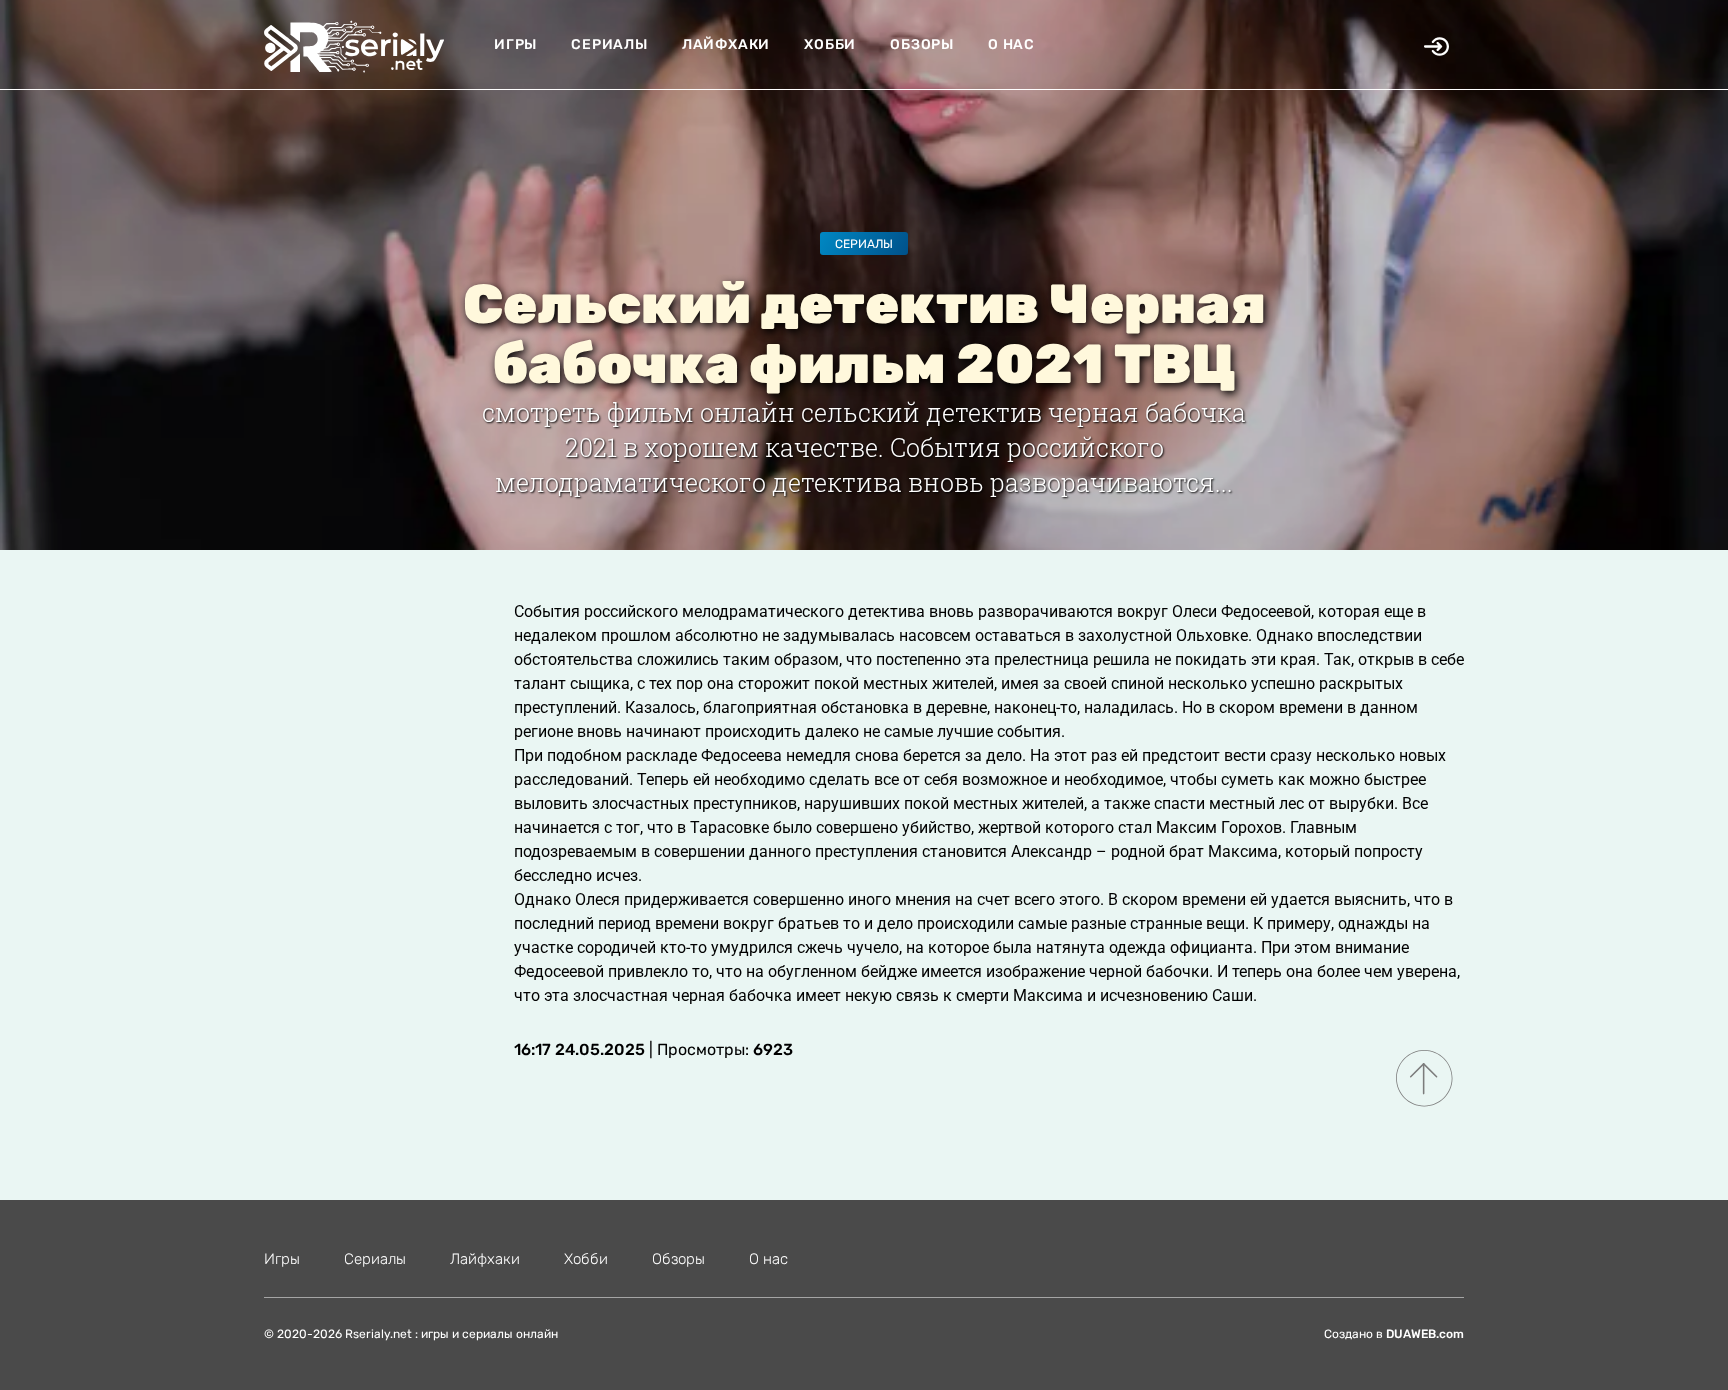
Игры (515, 44)
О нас (1011, 44)
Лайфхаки (726, 44)
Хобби (830, 44)
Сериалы (609, 44)
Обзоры (922, 44)
